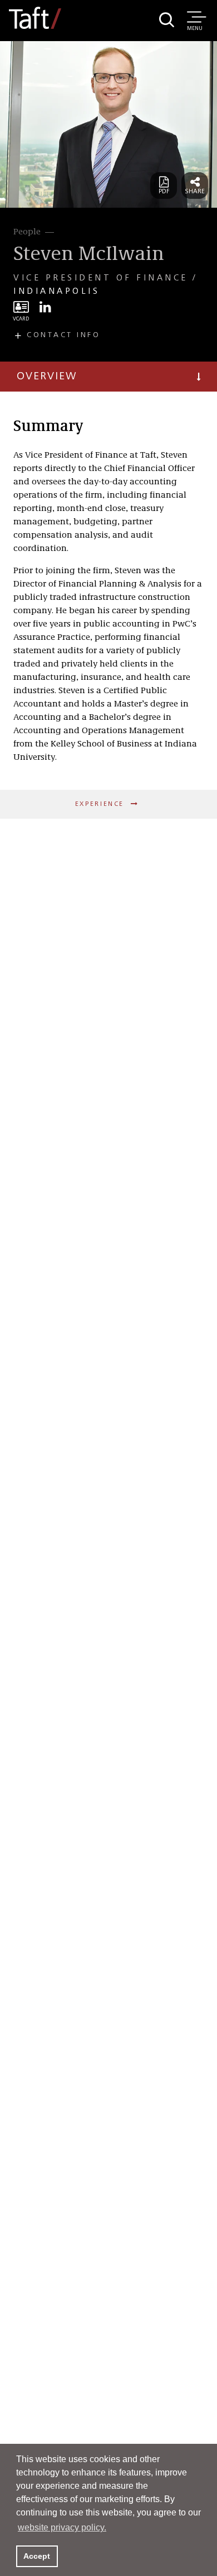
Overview (47, 377)
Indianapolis (56, 292)
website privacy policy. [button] (62, 2527)
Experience (101, 804)
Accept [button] (37, 2556)
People (27, 232)
